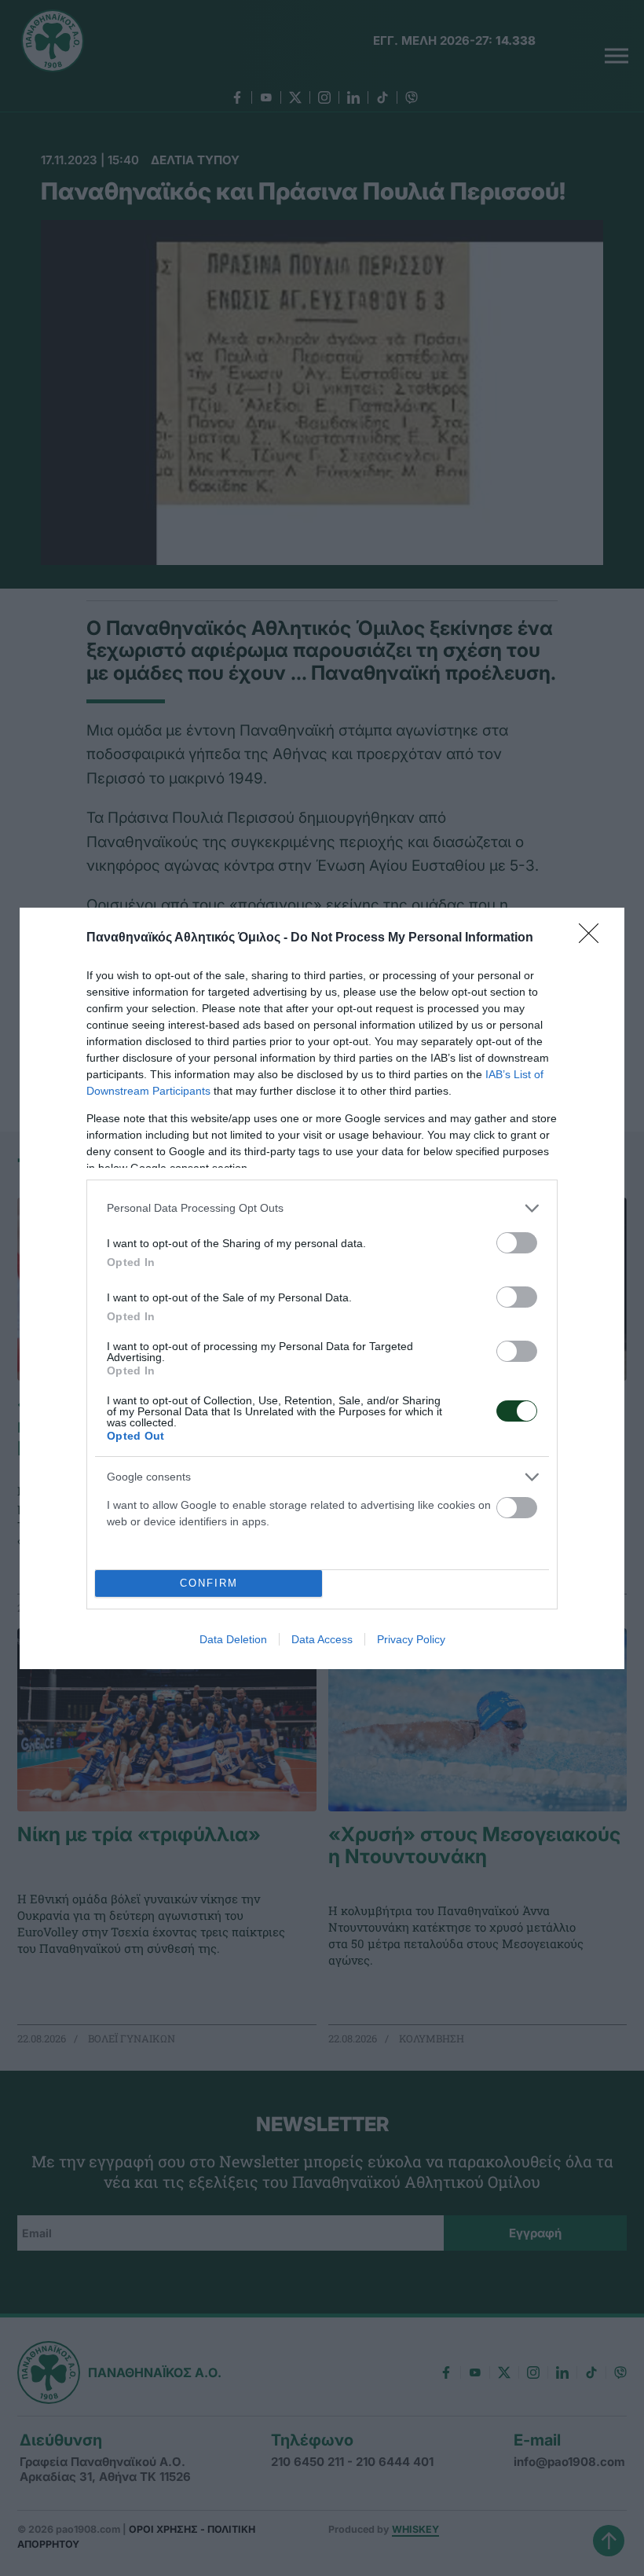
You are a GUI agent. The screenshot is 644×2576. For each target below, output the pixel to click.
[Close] (594, 938)
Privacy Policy (411, 1639)
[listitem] (322, 1208)
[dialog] (322, 1288)
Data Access (322, 1639)
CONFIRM (209, 1583)
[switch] (517, 1243)
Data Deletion (233, 1639)
